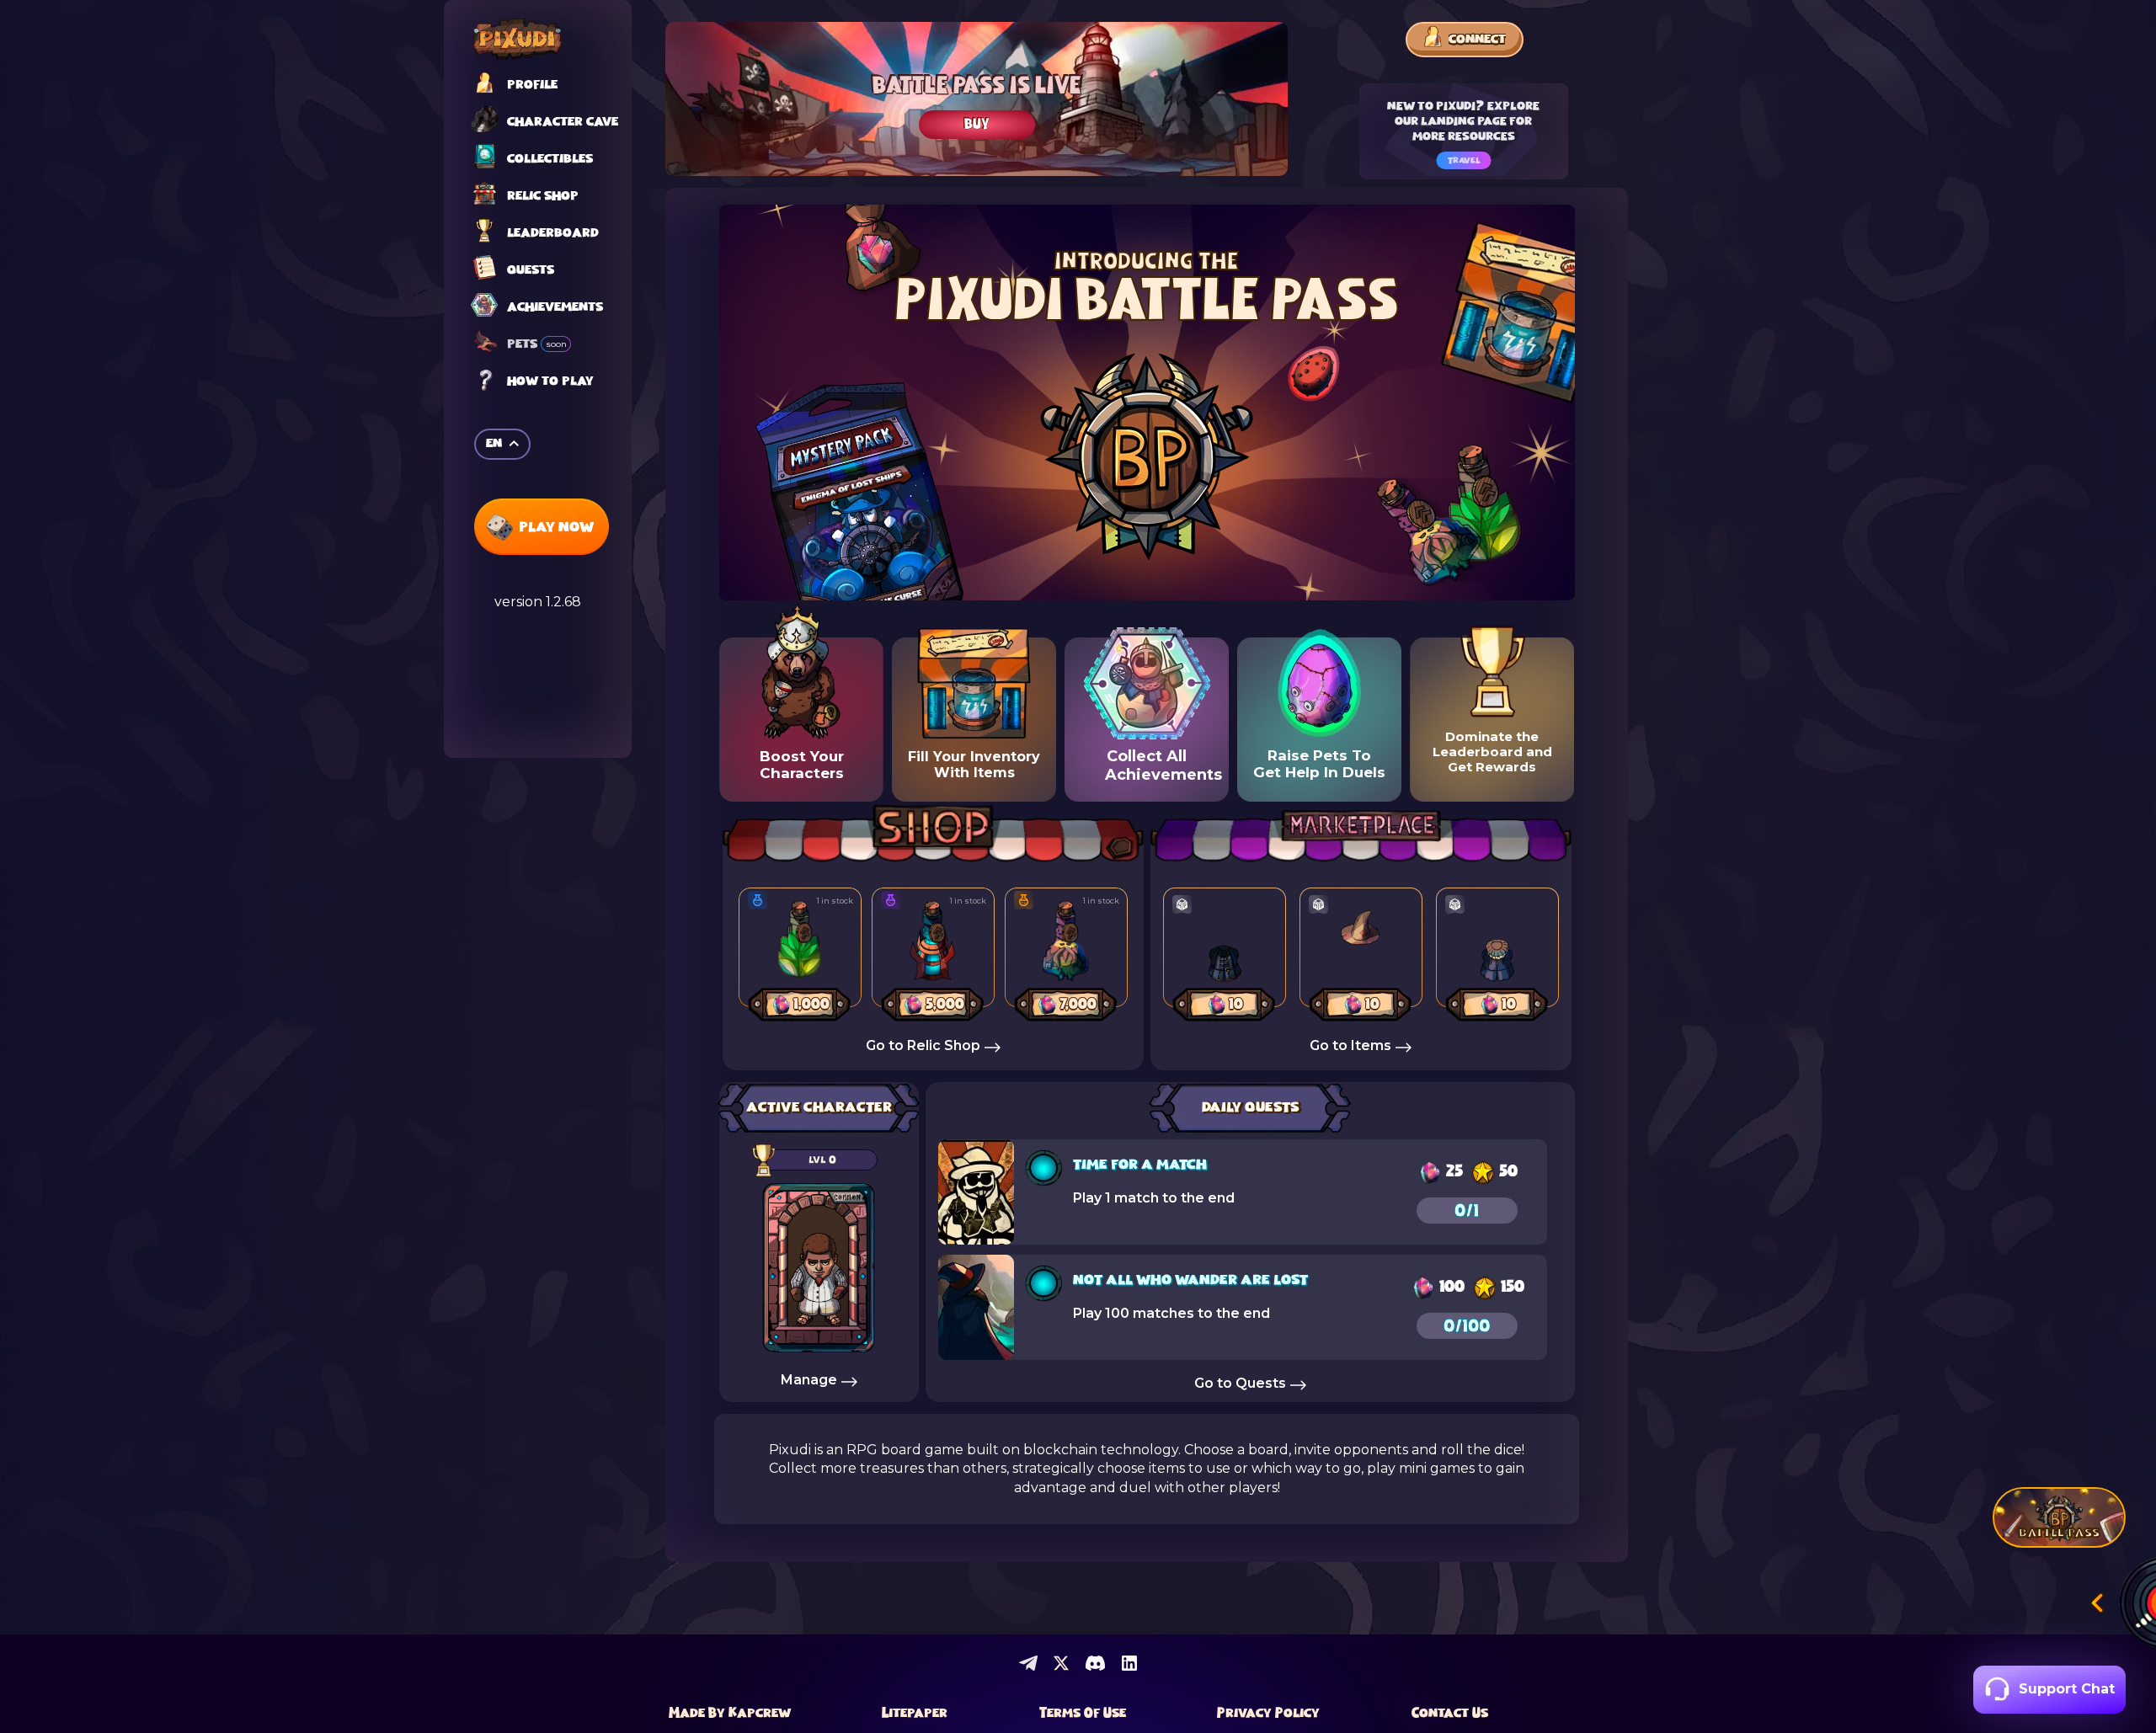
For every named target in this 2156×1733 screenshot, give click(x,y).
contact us (1450, 1714)
